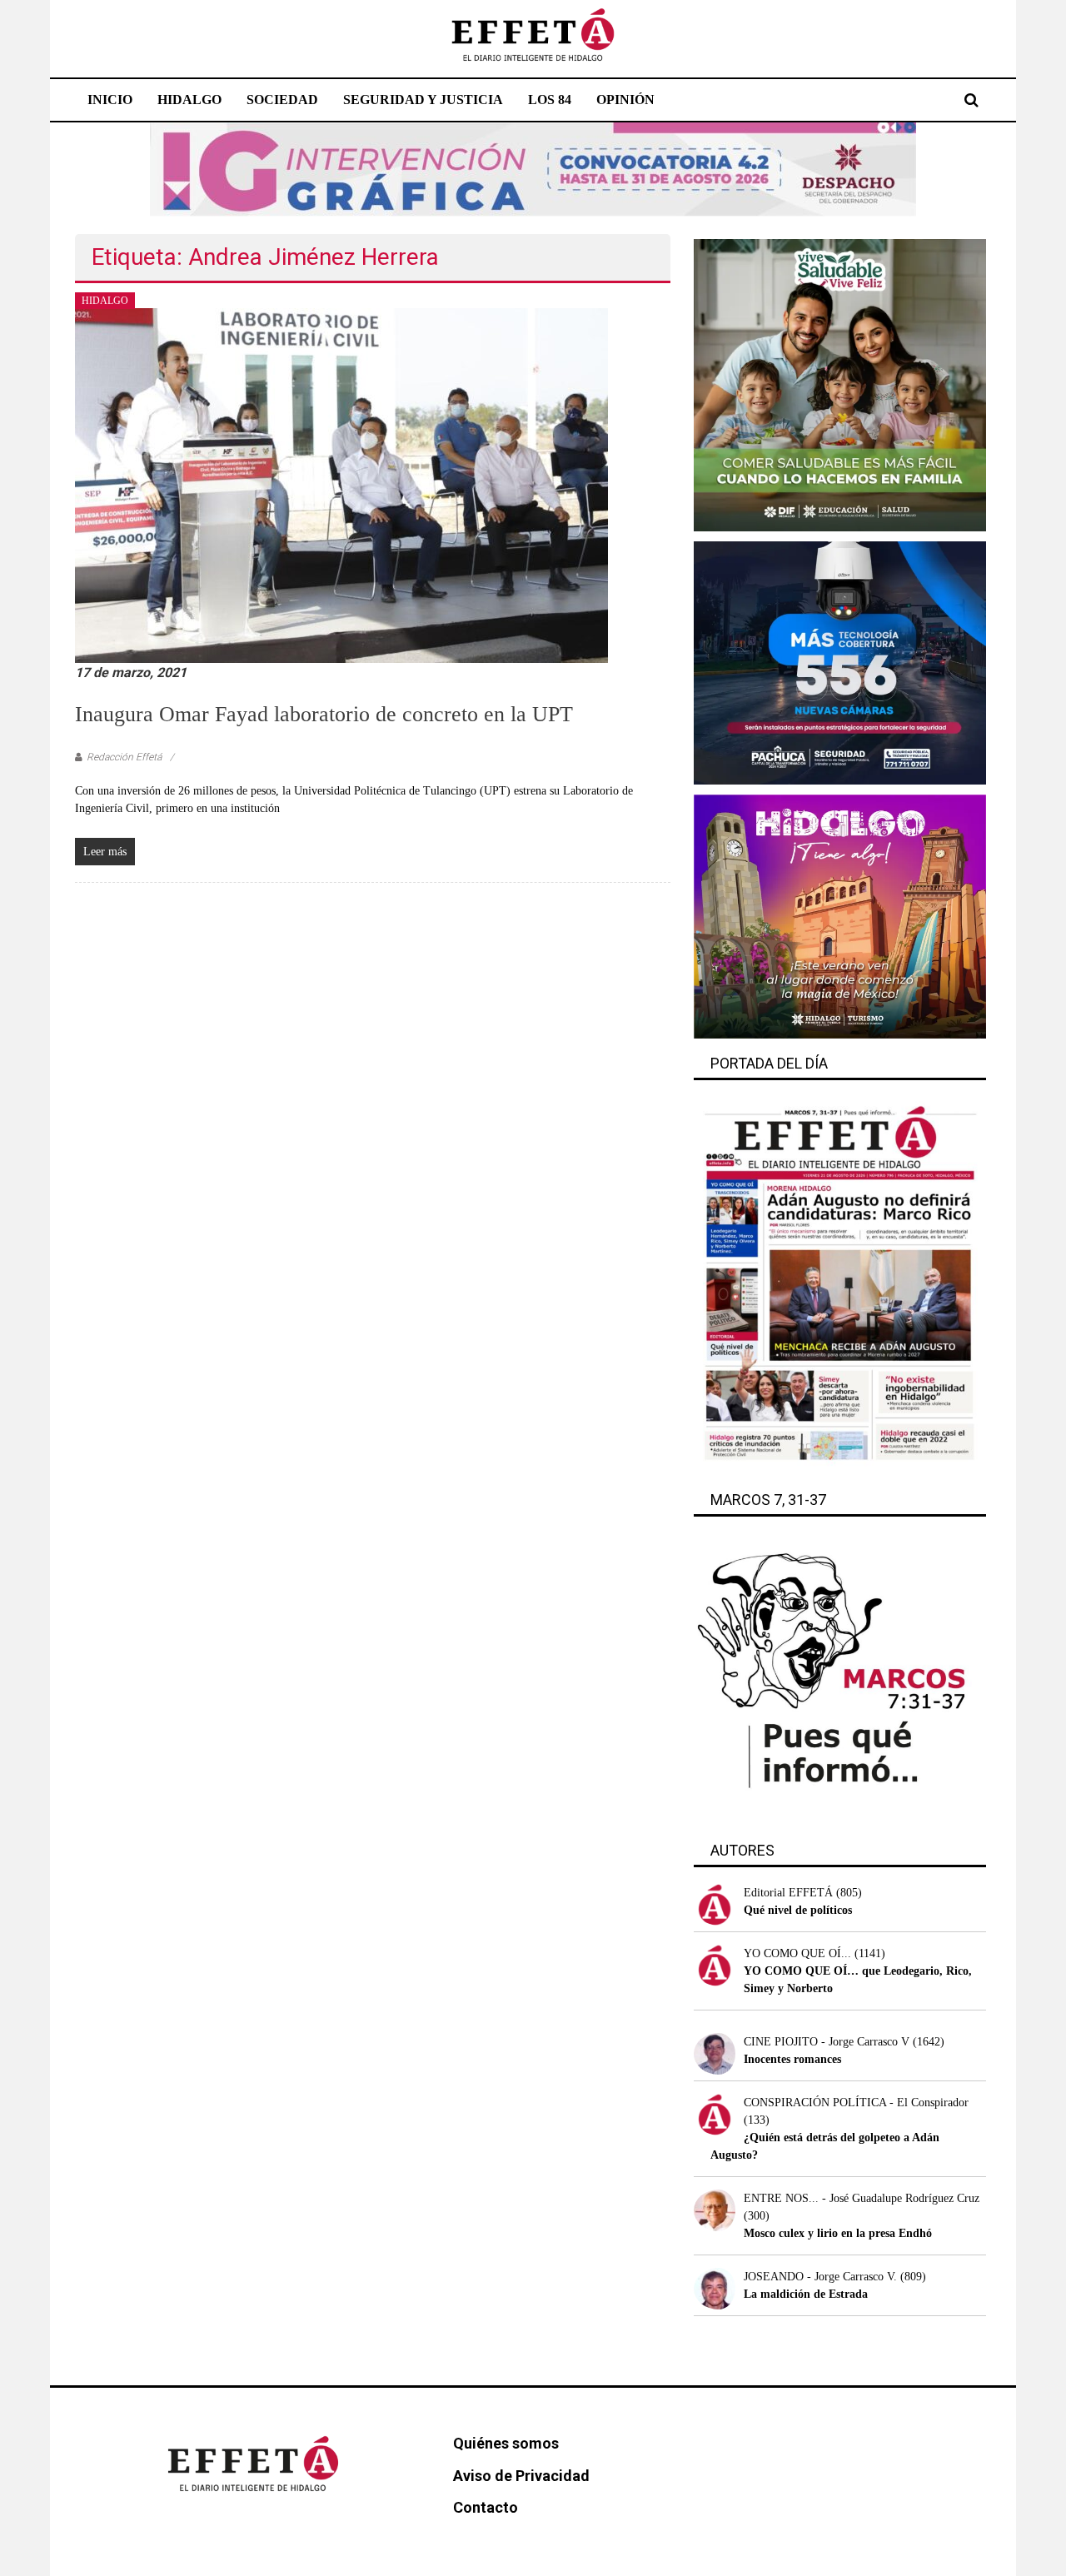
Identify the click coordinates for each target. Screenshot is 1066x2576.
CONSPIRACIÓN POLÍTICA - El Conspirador (856, 2103)
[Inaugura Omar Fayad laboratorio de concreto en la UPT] (341, 485)
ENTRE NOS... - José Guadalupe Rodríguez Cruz (862, 2198)
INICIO (110, 100)
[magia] (840, 916)
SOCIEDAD (282, 100)
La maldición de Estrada (806, 2294)
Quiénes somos (506, 2443)
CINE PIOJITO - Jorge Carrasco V (827, 2042)
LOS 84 (550, 100)
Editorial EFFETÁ (788, 1893)
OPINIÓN (625, 100)
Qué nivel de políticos (798, 1910)
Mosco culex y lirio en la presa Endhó (838, 2233)
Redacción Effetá (124, 757)
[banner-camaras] (840, 662)
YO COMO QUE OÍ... (797, 1953)
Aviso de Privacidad (521, 2476)
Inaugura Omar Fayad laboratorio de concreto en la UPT (324, 714)
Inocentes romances (792, 2059)
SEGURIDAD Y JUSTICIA (423, 100)
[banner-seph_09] (840, 384)
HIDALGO (189, 100)
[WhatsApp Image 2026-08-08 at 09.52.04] (533, 169)
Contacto (486, 2507)
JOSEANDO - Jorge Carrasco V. (820, 2277)
